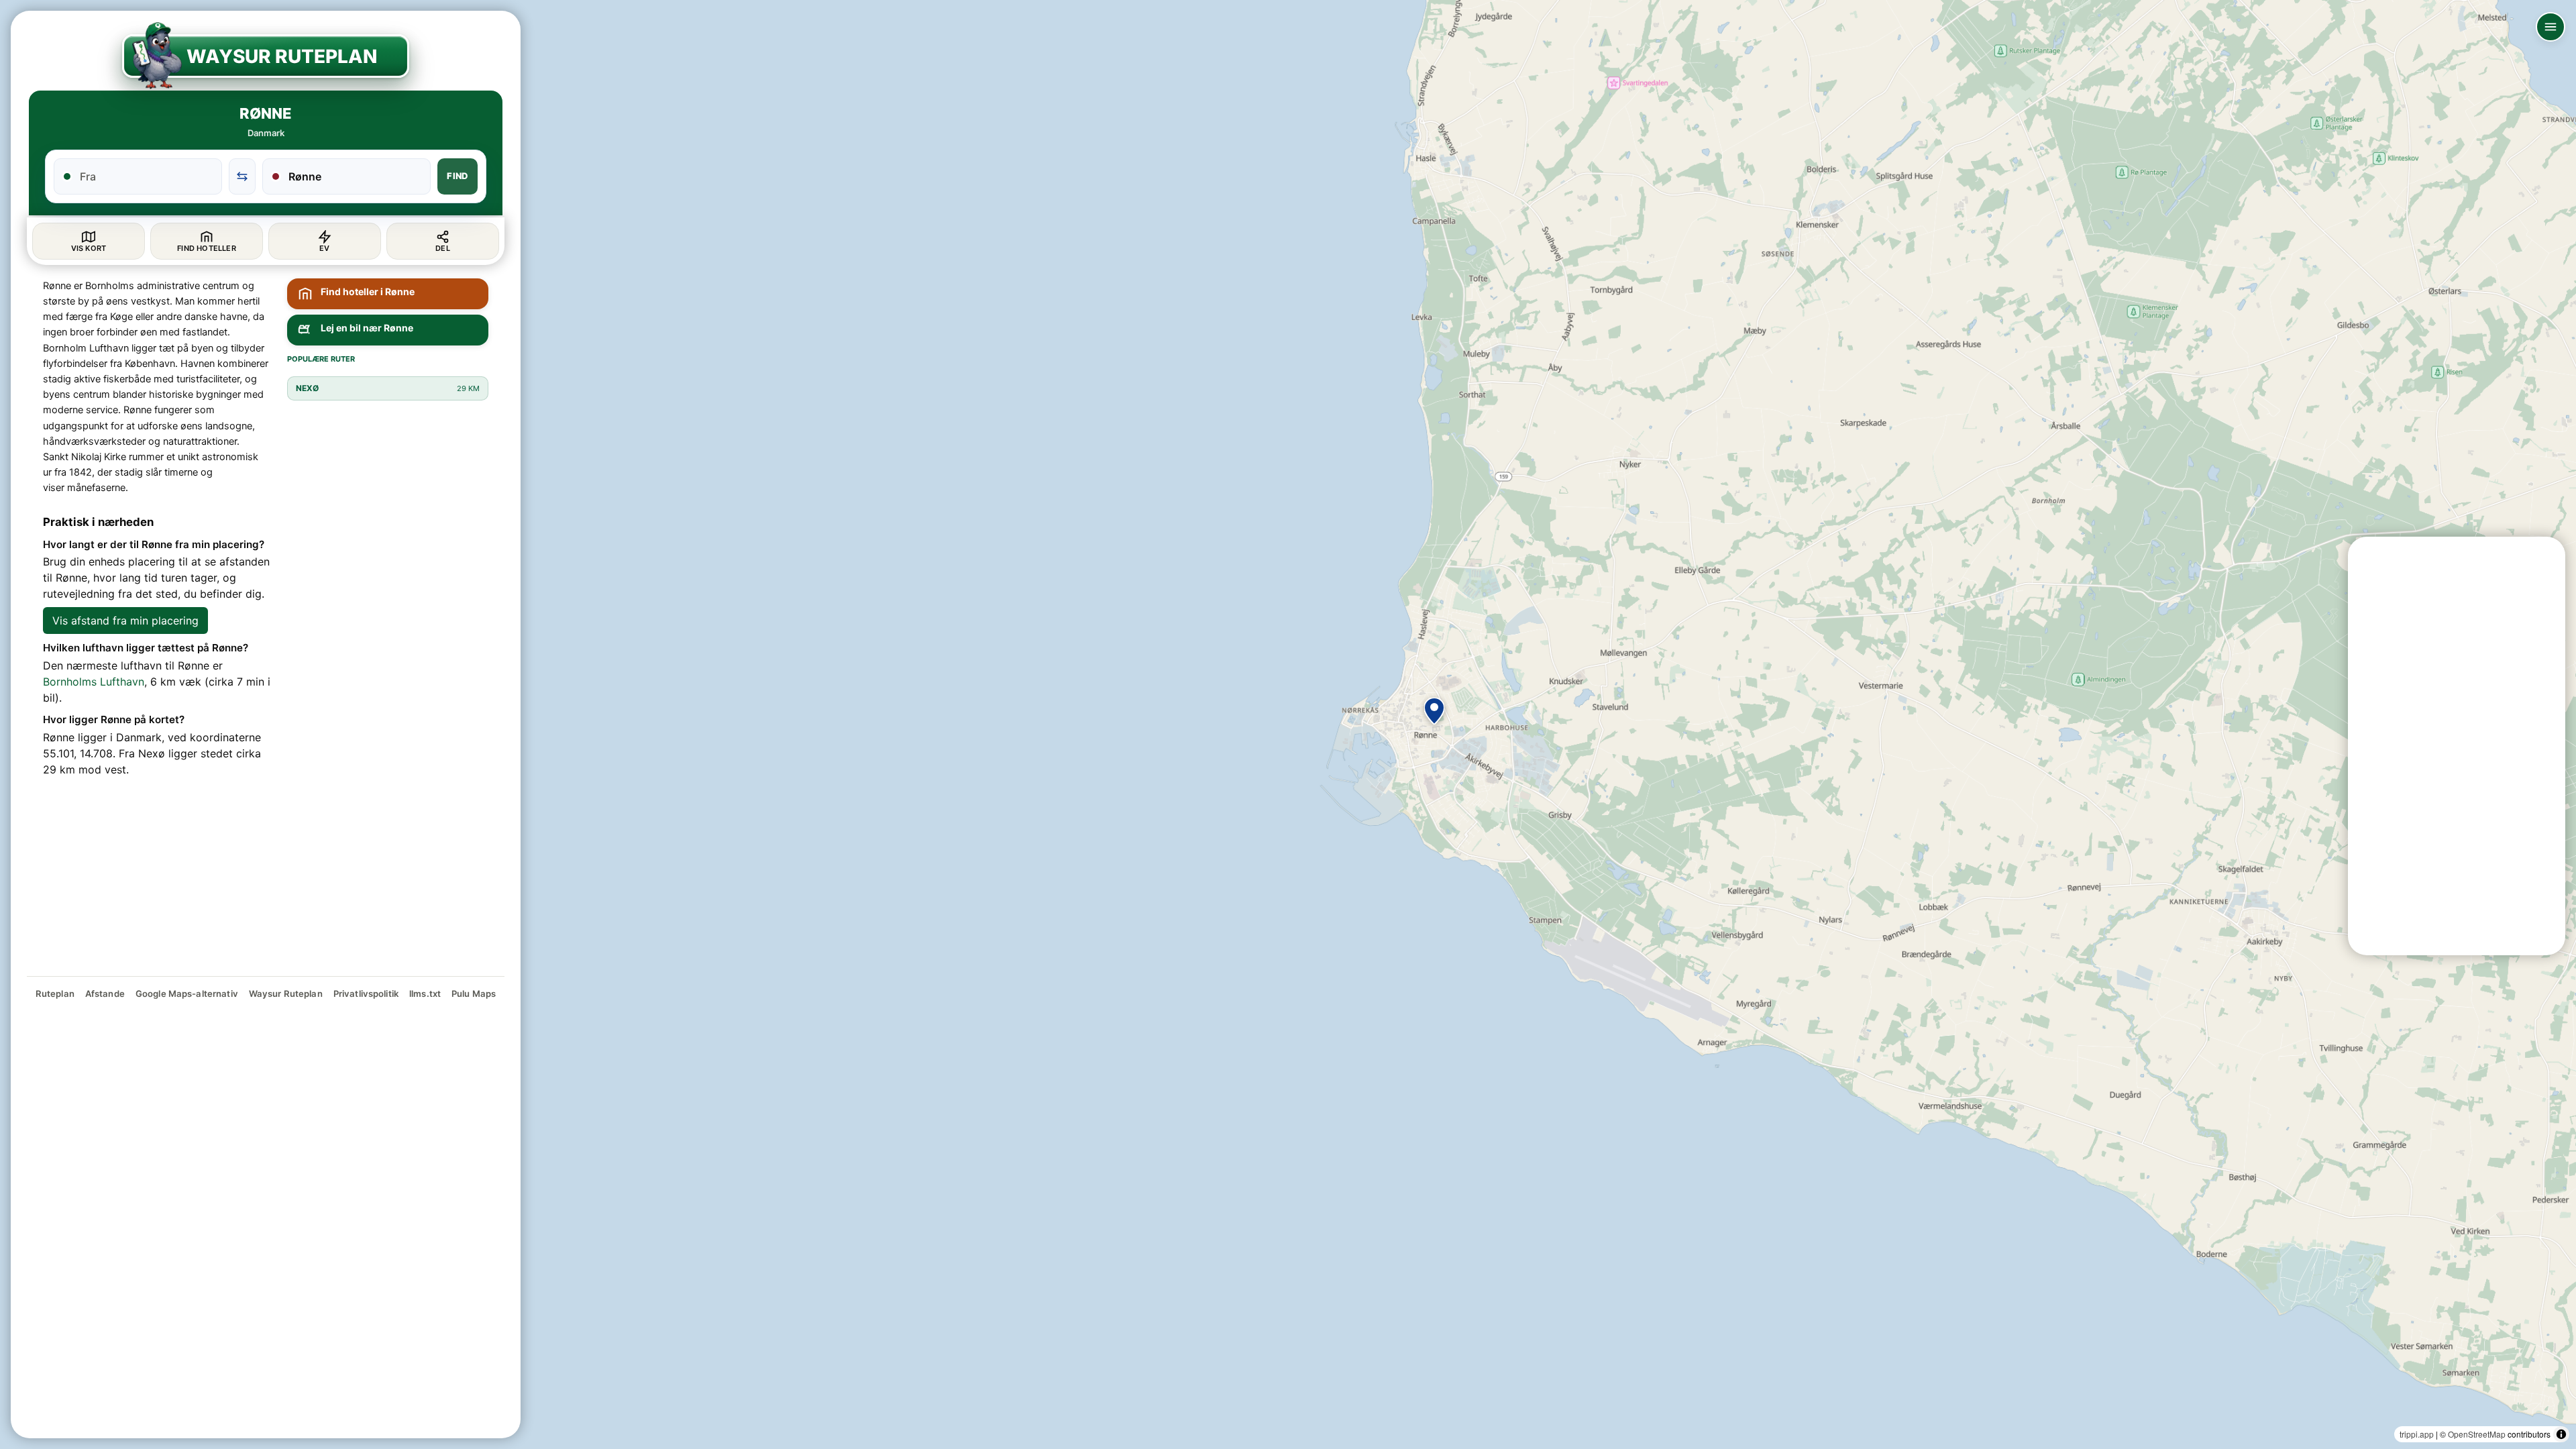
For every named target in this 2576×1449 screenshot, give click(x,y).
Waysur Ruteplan (286, 994)
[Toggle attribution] (2561, 1434)
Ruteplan (55, 994)
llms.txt (425, 994)
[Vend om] (242, 176)
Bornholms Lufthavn (94, 682)
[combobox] (146, 176)
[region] (1288, 724)
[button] (1434, 711)
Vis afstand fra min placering (125, 621)
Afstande (105, 994)
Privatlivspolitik (366, 994)
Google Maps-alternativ (187, 994)
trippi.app (2417, 1434)
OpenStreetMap (2477, 1434)
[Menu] (2551, 27)
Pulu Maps (474, 994)
